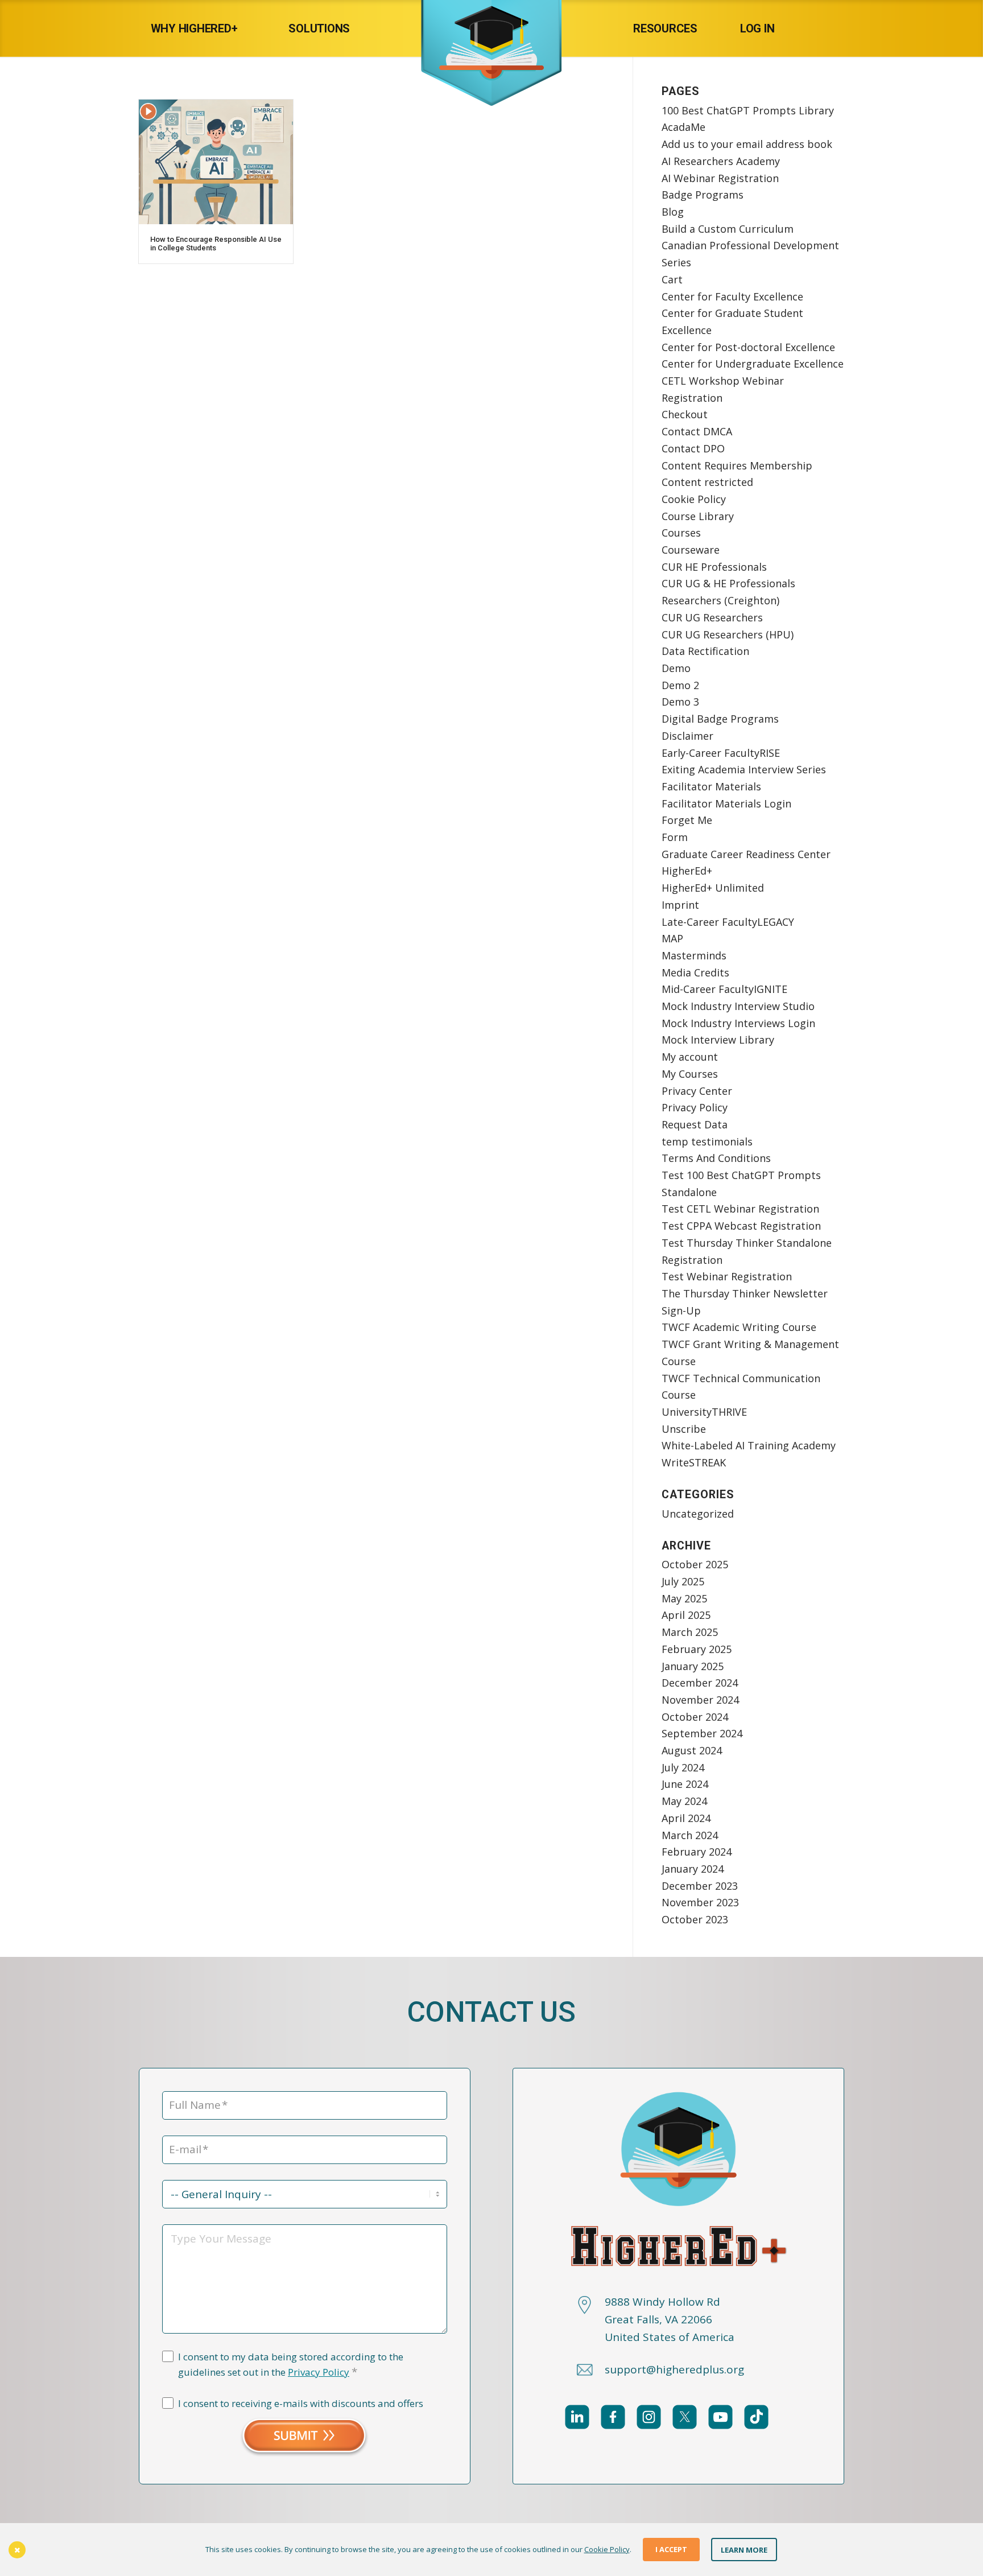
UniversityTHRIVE (704, 1412)
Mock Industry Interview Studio (738, 1006)
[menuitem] (206, 28)
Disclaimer (687, 736)
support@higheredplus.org (674, 2369)
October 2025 (695, 1564)
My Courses (690, 1074)
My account (690, 1057)
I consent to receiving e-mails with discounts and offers (301, 2403)
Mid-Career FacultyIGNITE (724, 989)
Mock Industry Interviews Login (738, 1023)
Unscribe (684, 1429)
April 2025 (686, 1615)
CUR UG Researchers (712, 617)
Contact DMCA (697, 431)
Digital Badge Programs (720, 719)
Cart (672, 279)
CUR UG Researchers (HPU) (728, 634)
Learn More (744, 2549)
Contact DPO (693, 448)
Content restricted (707, 482)
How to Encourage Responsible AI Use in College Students (216, 243)
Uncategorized (698, 1514)
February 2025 (697, 1649)
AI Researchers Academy (721, 161)
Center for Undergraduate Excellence (753, 364)
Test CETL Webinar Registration (740, 1209)
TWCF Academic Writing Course (739, 1327)
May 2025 (684, 1598)
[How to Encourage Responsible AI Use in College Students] (216, 162)
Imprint (680, 905)
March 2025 (690, 1632)
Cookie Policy (694, 499)
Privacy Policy (695, 1107)
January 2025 (693, 1666)
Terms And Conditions (716, 1158)
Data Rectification (705, 651)
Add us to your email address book (747, 144)
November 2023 (700, 1902)
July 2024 (683, 1767)
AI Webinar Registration (720, 178)
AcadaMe (683, 127)
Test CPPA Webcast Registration (741, 1226)
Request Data (695, 1124)
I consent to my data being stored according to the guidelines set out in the (291, 2365)
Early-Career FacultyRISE (721, 753)
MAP (672, 938)
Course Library (698, 516)
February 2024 (697, 1852)
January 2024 (693, 1869)
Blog (673, 212)
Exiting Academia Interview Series (744, 769)
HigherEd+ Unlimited (713, 888)
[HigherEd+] (491, 28)
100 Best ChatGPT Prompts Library (748, 110)
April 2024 (686, 1818)
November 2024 (700, 1700)
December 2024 (700, 1683)
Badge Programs (703, 195)
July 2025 (683, 1581)
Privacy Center (697, 1091)
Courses (681, 533)
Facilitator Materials (711, 786)
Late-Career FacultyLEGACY (728, 922)
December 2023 (700, 1886)
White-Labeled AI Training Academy (749, 1445)
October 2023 (695, 1919)
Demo (676, 668)
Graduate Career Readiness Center (746, 854)
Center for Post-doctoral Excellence (748, 347)
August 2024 (692, 1750)
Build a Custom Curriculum (728, 229)
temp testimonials (707, 1141)
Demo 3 (680, 702)
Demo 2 (680, 685)
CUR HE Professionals (714, 567)
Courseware (691, 550)
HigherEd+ (687, 871)
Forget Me (687, 820)
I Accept (671, 2549)
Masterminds (694, 955)
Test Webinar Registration (727, 1276)
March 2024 (690, 1835)
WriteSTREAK (694, 1462)
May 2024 (684, 1801)
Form (675, 837)
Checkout (685, 414)
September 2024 (702, 1733)
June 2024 (685, 1784)
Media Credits (695, 972)
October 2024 (695, 1717)
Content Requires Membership (737, 465)
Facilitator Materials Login (726, 803)
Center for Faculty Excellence (732, 296)
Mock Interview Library (718, 1040)
